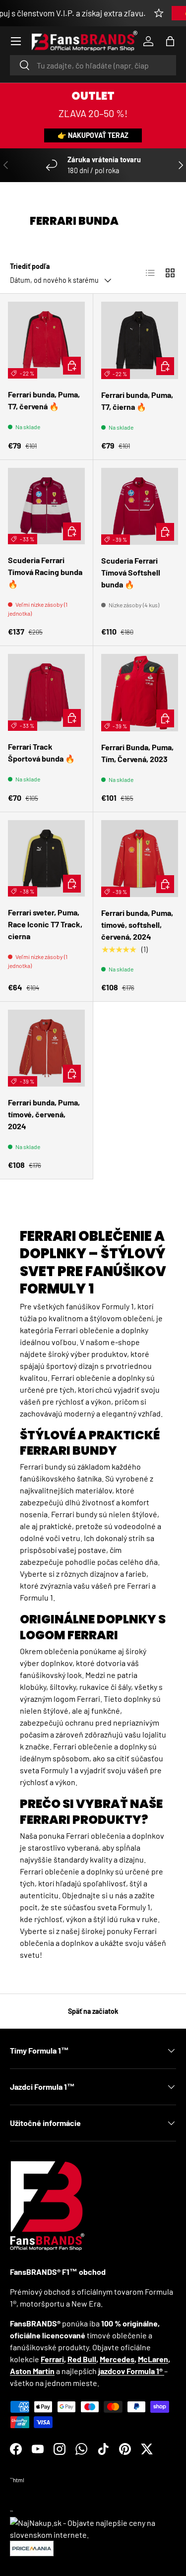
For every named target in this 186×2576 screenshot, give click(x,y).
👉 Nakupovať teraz (93, 135)
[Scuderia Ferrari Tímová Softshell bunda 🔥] (140, 507)
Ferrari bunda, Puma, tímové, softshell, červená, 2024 (137, 925)
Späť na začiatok (93, 2011)
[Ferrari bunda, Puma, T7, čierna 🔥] (140, 340)
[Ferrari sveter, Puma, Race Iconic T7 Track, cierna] (46, 859)
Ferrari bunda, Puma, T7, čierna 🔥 (137, 401)
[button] (170, 41)
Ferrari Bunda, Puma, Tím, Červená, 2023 (137, 753)
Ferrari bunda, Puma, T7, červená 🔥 (44, 400)
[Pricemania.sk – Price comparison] (32, 2546)
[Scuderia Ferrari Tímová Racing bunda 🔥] (46, 506)
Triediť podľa (30, 266)
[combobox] (93, 65)
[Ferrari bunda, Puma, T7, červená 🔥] (46, 340)
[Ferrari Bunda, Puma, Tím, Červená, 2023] (140, 693)
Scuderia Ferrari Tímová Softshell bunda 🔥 (131, 572)
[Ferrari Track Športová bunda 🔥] (46, 692)
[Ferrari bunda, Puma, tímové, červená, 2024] (46, 1048)
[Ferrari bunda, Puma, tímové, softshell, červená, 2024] (140, 859)
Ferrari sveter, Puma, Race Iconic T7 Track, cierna (45, 924)
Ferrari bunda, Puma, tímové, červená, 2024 (44, 1114)
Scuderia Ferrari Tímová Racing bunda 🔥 (45, 572)
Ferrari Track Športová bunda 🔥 (41, 752)
